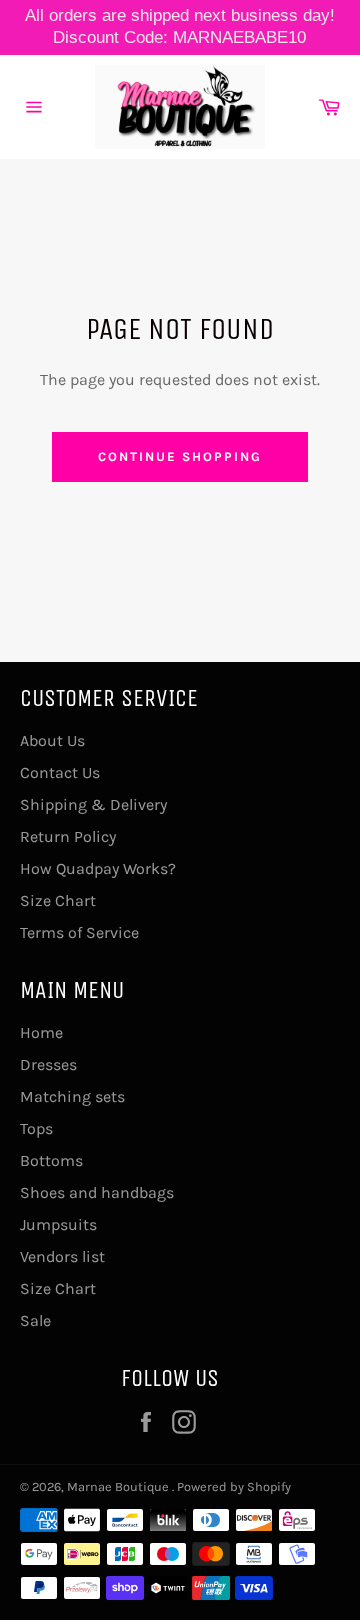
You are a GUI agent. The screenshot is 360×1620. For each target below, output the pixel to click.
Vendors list (62, 1256)
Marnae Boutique (119, 1486)
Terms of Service (79, 932)
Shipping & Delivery (93, 804)
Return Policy (68, 836)
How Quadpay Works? (98, 868)
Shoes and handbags (97, 1192)
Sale (35, 1320)
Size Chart (58, 900)
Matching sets (72, 1096)
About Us (52, 740)
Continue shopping (179, 456)
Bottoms (51, 1160)
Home (41, 1032)
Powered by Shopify (234, 1486)
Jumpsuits (58, 1224)
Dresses (48, 1064)
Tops (36, 1128)
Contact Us (60, 772)
